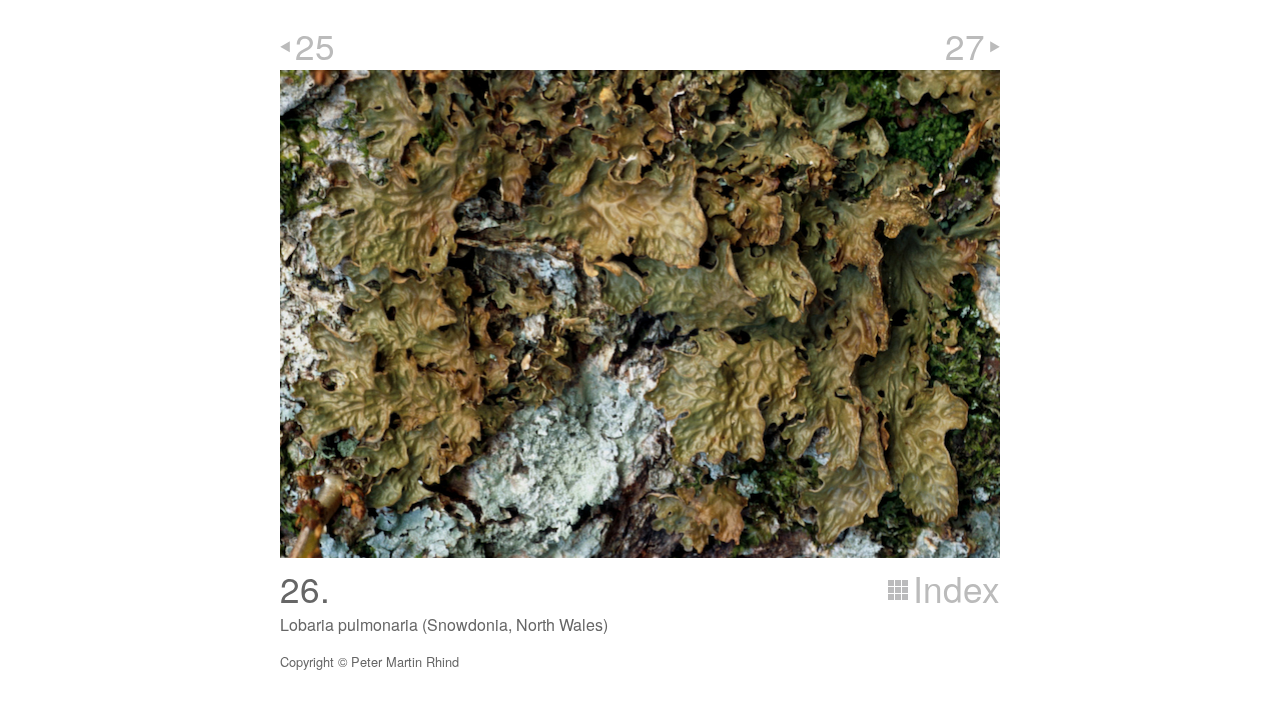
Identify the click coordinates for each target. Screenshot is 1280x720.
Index (956, 588)
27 (965, 45)
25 (315, 45)
